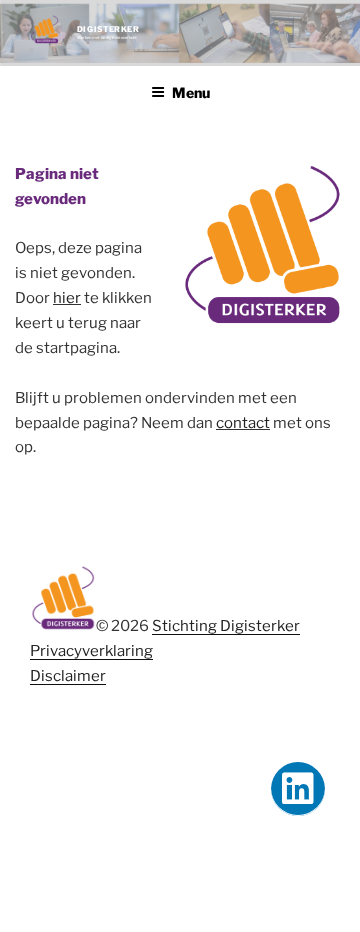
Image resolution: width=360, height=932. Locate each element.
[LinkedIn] (298, 789)
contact (243, 423)
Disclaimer (68, 676)
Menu (191, 92)
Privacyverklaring (91, 651)
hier (67, 298)
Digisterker (108, 29)
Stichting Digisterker (226, 626)
